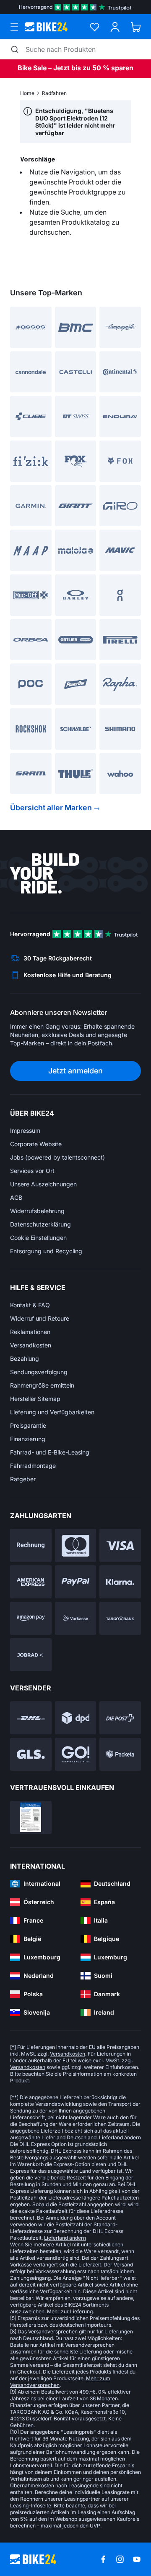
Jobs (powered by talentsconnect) (57, 1157)
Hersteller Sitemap (35, 1399)
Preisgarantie (28, 1425)
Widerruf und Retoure (40, 1318)
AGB (16, 1197)
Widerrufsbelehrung (37, 1211)
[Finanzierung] (120, 1618)
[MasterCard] (76, 1545)
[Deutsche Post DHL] (31, 1718)
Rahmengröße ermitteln (42, 1385)
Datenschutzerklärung (40, 1224)
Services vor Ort (32, 1171)
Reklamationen (30, 1332)
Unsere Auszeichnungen (43, 1184)
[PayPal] (76, 1582)
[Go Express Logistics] (76, 1754)
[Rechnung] (31, 1545)
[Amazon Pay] (31, 1618)
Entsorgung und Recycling (46, 1251)
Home (27, 93)
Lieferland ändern (120, 2137)
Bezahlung (25, 1358)
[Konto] (115, 27)
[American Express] (31, 1582)
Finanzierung (28, 1439)
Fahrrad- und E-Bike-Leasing (50, 1452)
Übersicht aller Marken (51, 808)
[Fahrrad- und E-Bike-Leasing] (31, 1655)
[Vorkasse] (76, 1618)
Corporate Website (36, 1144)
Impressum (25, 1131)
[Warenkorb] (136, 27)
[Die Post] (120, 1718)
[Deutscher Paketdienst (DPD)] (76, 1718)
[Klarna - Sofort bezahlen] (120, 1582)
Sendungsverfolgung (39, 1372)
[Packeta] (120, 1754)
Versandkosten (31, 1345)
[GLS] (31, 1754)
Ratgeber (23, 1479)
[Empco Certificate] (31, 1817)
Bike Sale (32, 68)
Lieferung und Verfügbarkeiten (52, 1412)
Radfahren (54, 93)
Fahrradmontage (33, 1466)
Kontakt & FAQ (30, 1305)
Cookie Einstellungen (38, 1238)
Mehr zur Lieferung (70, 2311)
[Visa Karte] (120, 1545)
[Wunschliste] (95, 27)
